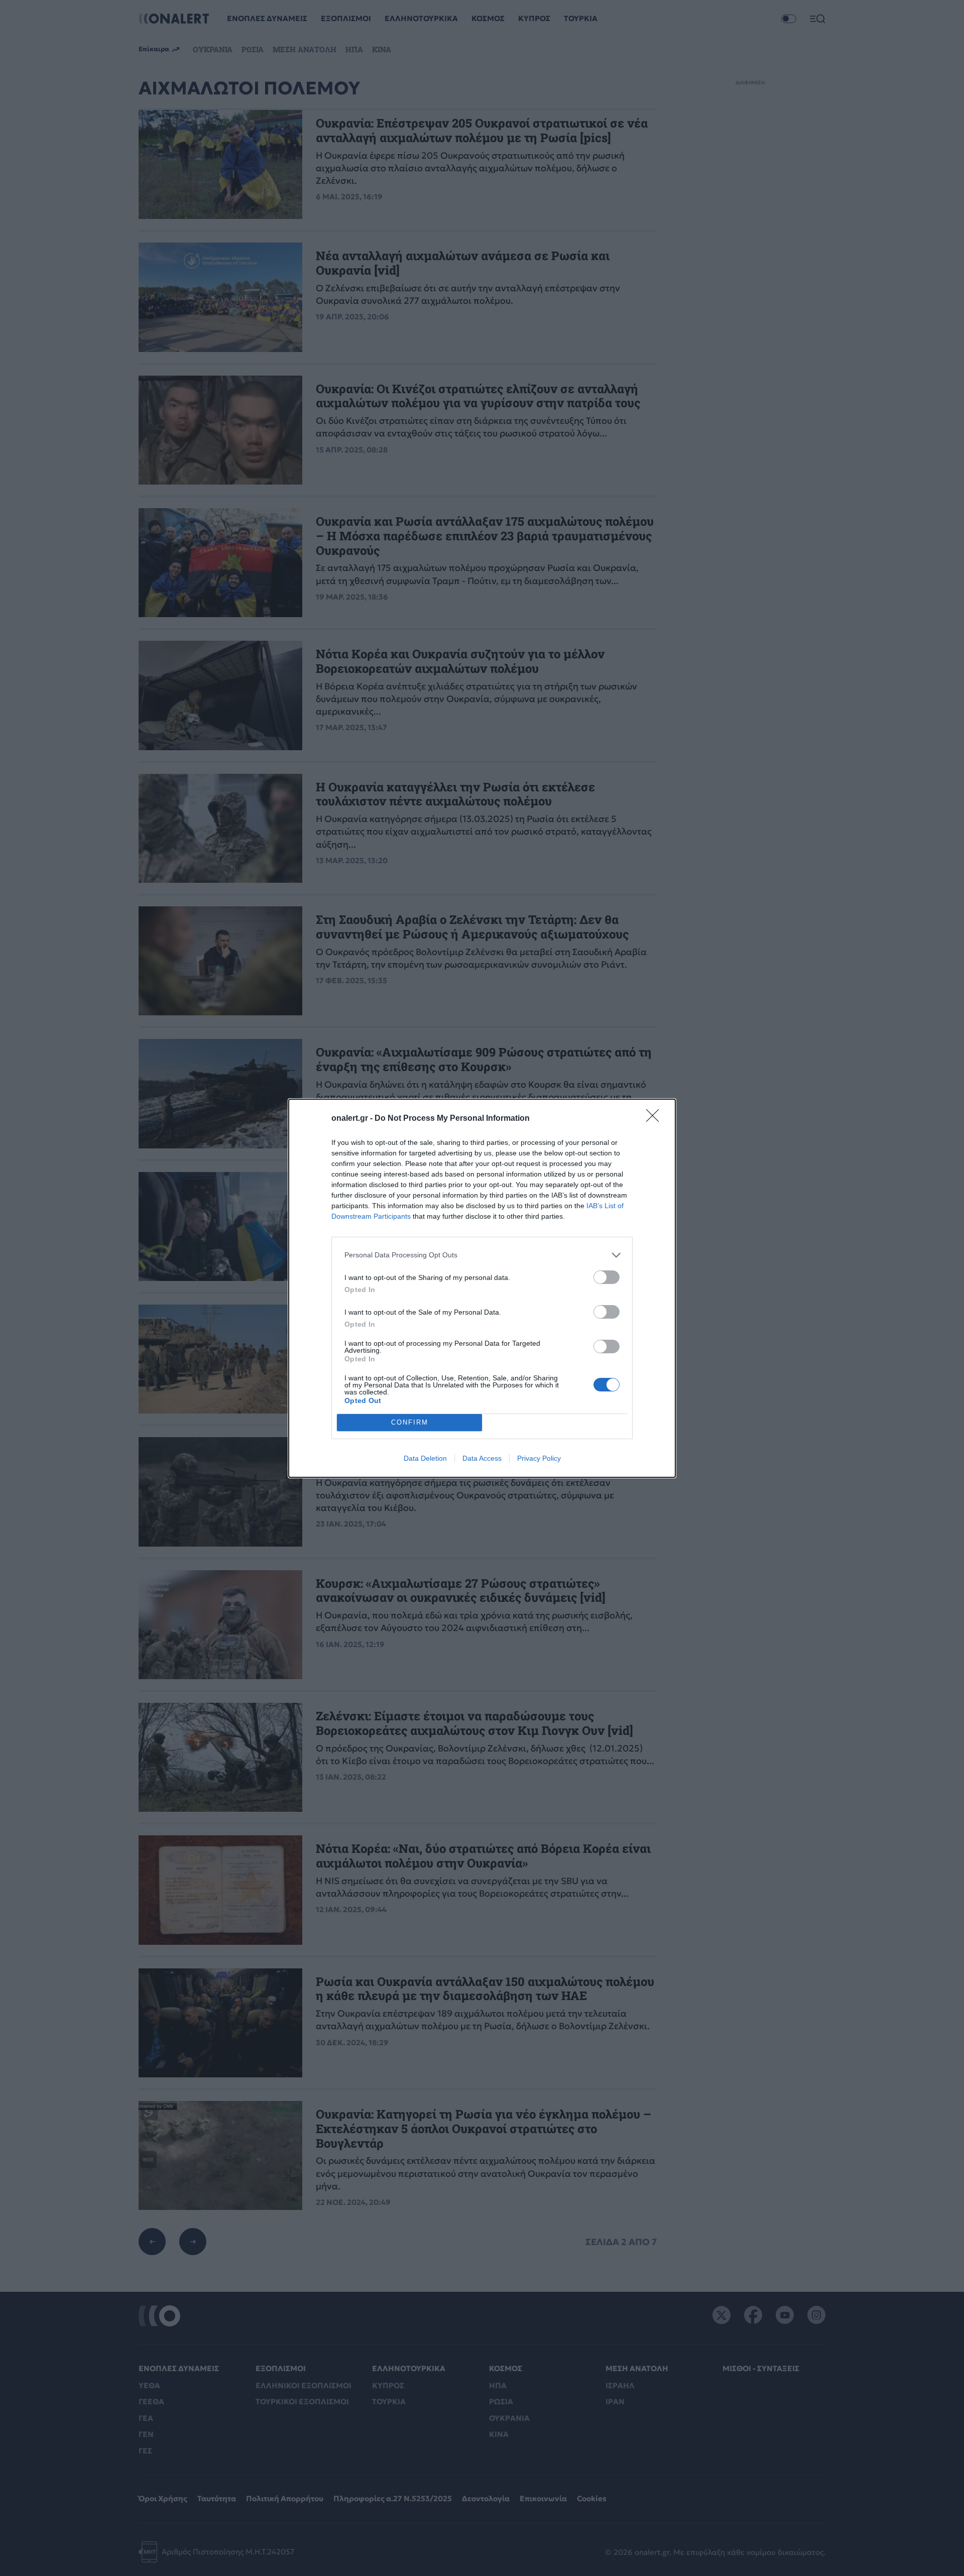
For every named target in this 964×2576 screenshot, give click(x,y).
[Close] (656, 1119)
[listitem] (482, 1255)
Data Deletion (425, 1458)
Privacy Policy (539, 1458)
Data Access (482, 1458)
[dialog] (482, 1288)
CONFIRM (410, 1422)
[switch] (607, 1277)
